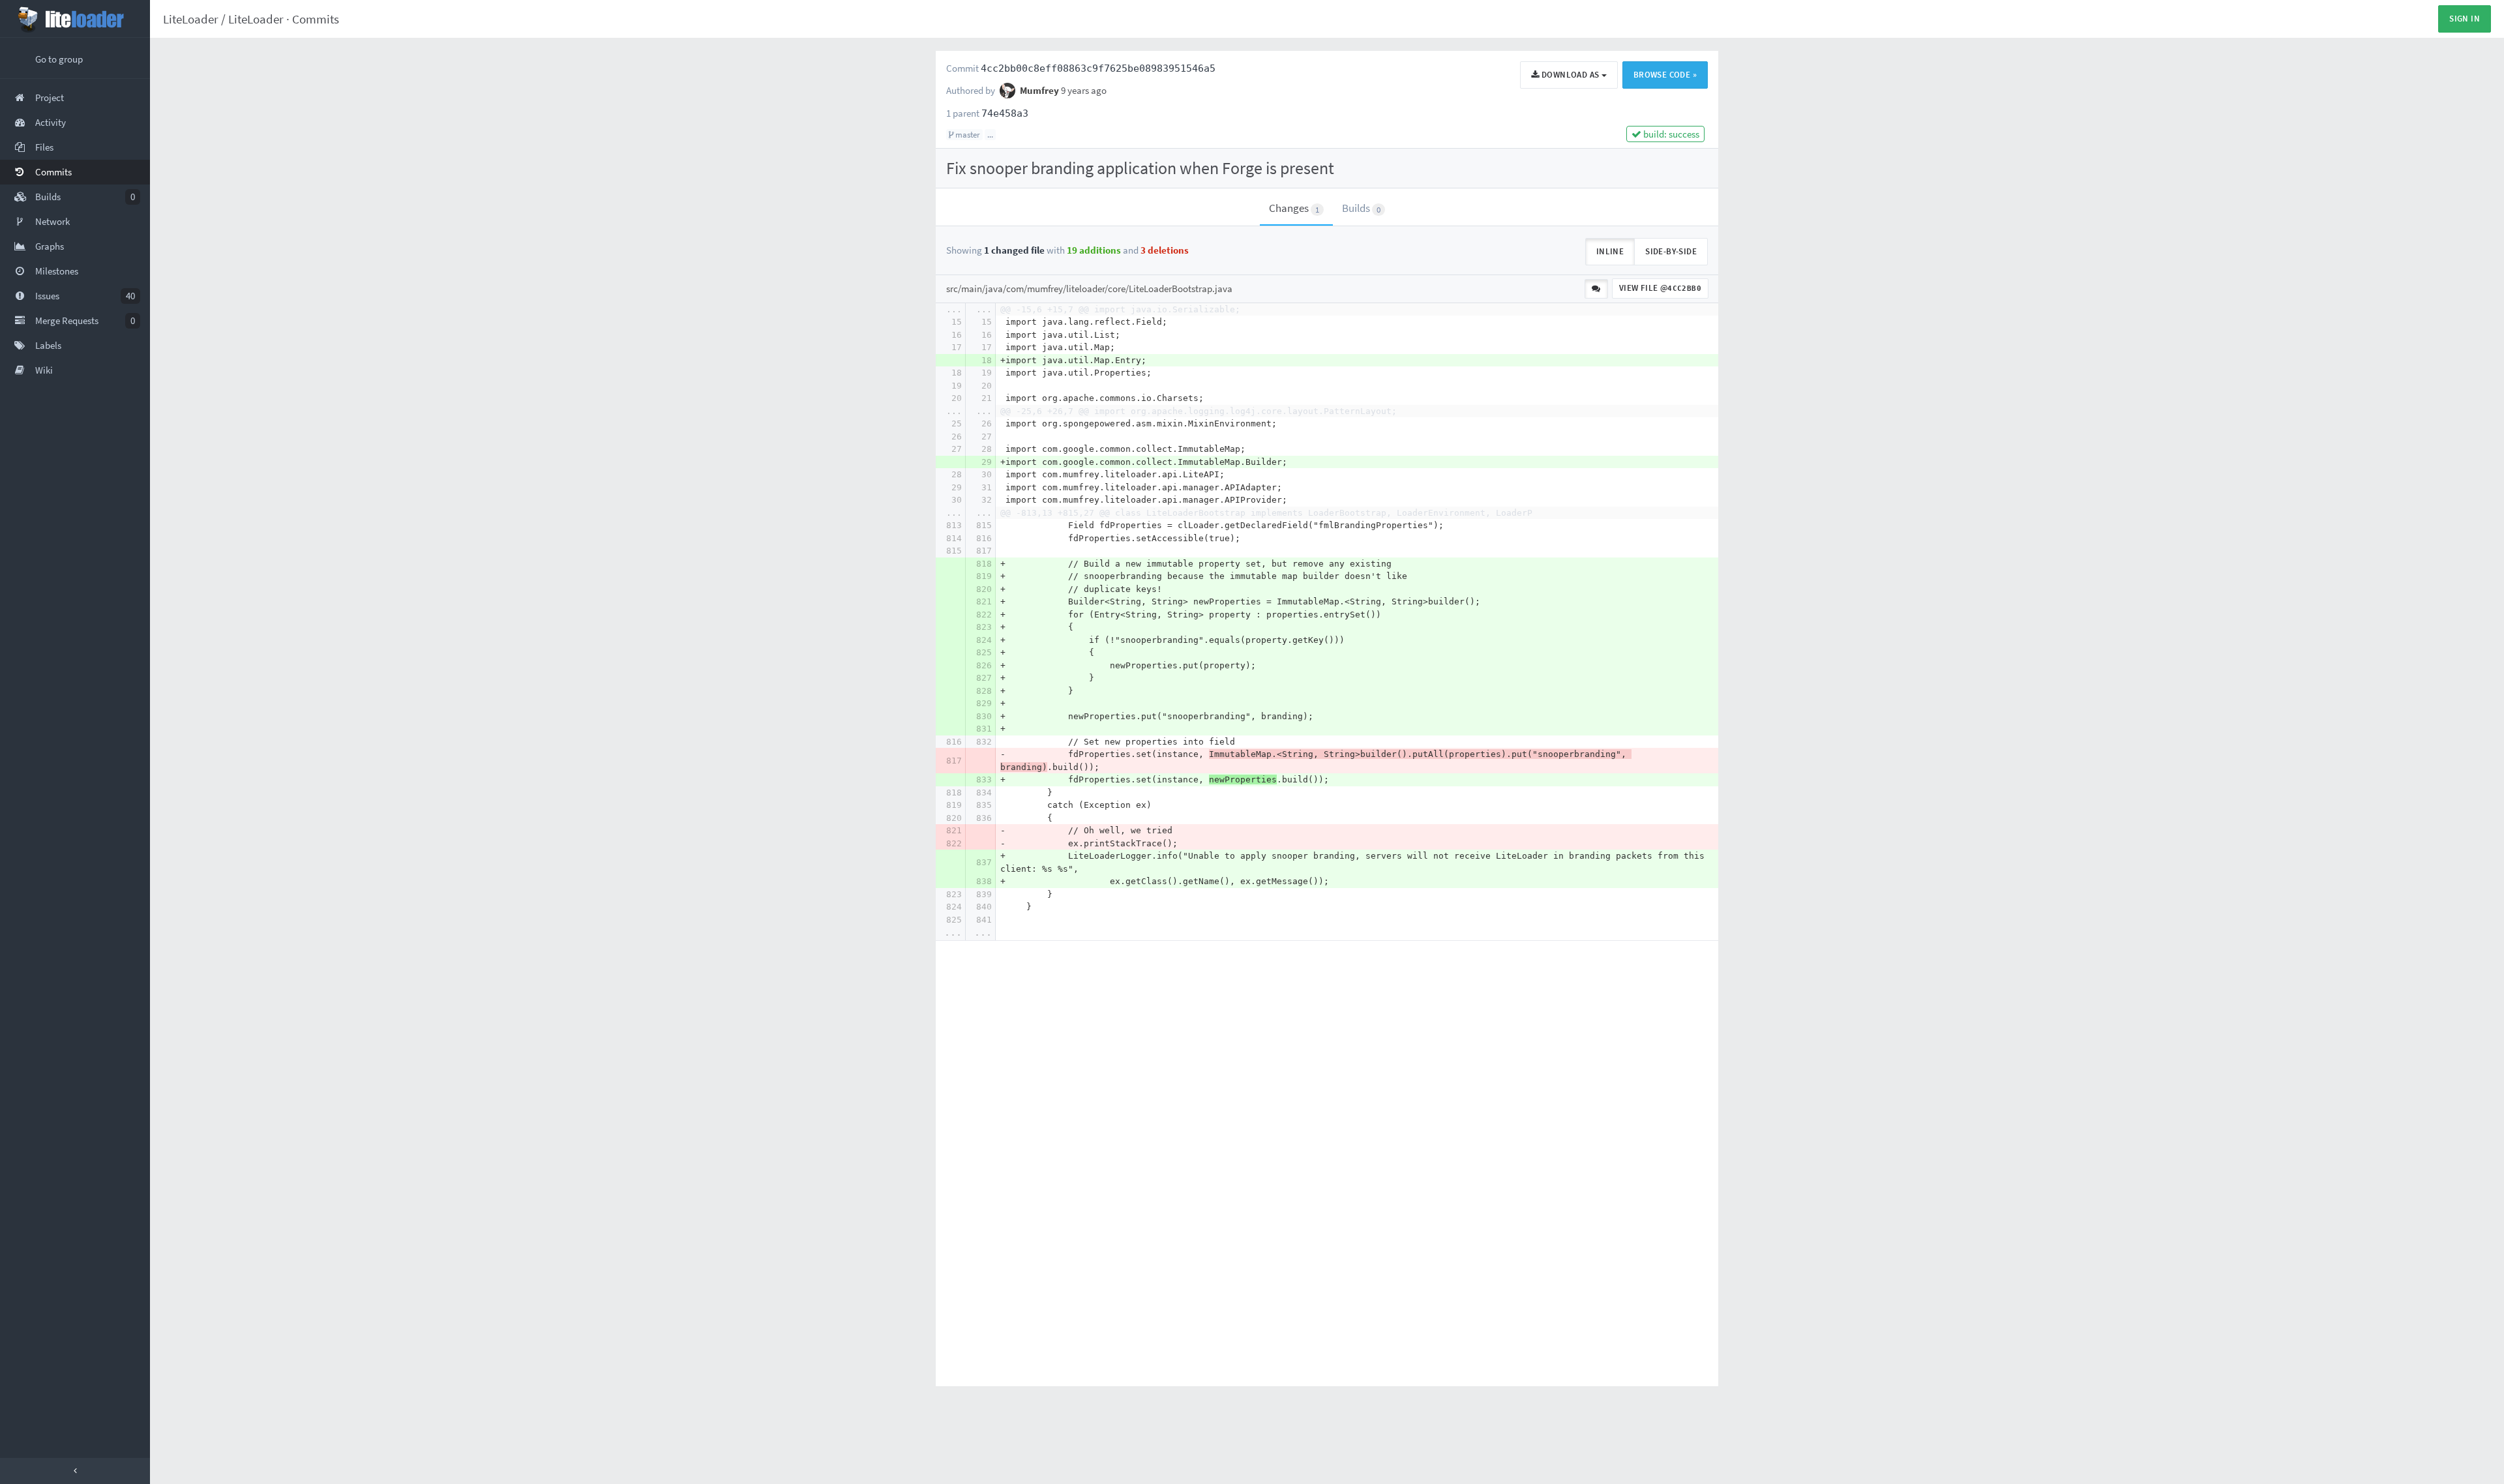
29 (987, 462)
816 (984, 538)
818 (984, 564)
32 (987, 500)
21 (987, 398)
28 (987, 449)
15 (957, 322)
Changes (1294, 208)
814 (954, 538)
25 (957, 423)
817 (984, 551)
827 (984, 678)
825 (984, 652)
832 (984, 742)
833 (984, 779)
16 (957, 335)
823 (984, 627)
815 (984, 525)
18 (987, 360)
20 (987, 386)
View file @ (1660, 288)
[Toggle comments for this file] (1596, 289)
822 (984, 615)
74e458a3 (1005, 113)
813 (954, 525)
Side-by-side (1671, 251)
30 (987, 474)
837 (984, 862)
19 (987, 373)
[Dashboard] (75, 19)
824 (984, 640)
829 (984, 703)
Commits (316, 19)
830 (984, 716)
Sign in (2465, 19)
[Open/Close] (75, 1471)
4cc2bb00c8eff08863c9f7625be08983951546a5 (1098, 68)
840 (984, 907)
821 (984, 601)
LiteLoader (191, 19)
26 (987, 423)
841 (984, 920)
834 (984, 793)
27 (987, 437)
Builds (1361, 208)
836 (984, 818)
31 (987, 487)
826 (984, 665)
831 (984, 729)
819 (984, 576)
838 (984, 881)
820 (984, 589)
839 (984, 894)
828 (984, 691)
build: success (1670, 134)
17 (957, 347)
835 (984, 805)
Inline (1610, 251)
